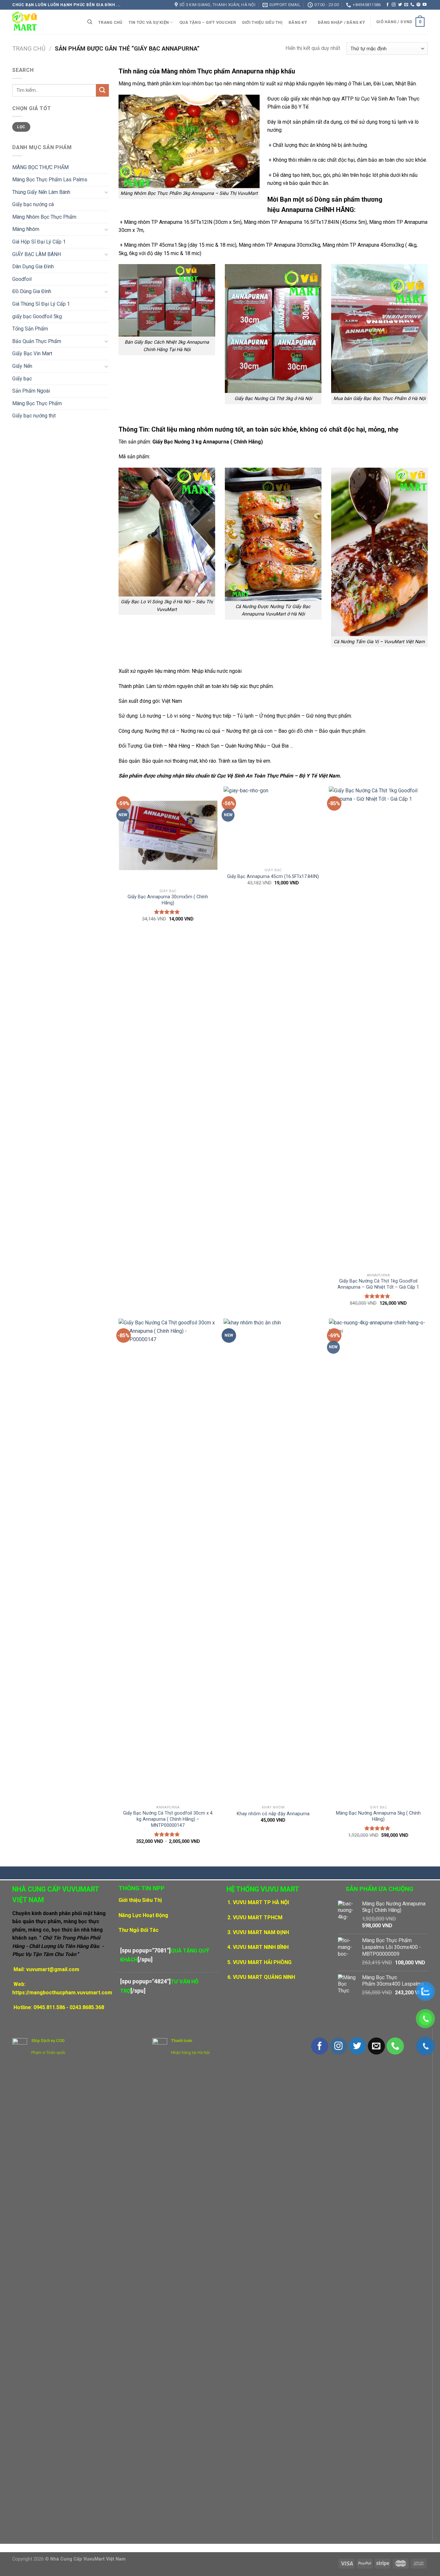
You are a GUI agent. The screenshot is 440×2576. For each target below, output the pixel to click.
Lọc (21, 127)
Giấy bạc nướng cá (33, 204)
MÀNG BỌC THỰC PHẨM (40, 167)
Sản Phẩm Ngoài (31, 391)
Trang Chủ (110, 22)
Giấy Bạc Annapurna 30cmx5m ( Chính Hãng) (168, 900)
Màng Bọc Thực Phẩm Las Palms (50, 180)
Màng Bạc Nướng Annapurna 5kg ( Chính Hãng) (378, 1816)
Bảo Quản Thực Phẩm (37, 341)
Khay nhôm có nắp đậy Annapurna (273, 1814)
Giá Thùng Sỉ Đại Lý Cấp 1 (41, 304)
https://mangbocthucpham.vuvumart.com (62, 1993)
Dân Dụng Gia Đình (33, 267)
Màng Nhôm (26, 229)
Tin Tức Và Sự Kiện (149, 22)
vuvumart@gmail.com (53, 1969)
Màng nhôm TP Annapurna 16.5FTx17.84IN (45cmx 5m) (305, 222)
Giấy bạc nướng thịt (34, 416)
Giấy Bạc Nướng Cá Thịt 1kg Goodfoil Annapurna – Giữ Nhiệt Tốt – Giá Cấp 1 (378, 1284)
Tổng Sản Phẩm (30, 329)
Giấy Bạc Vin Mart (32, 353)
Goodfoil (22, 279)
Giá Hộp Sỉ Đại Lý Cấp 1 (39, 242)
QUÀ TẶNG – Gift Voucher (208, 22)
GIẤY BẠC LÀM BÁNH (37, 254)
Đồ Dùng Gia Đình (32, 291)
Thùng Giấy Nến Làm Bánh (41, 192)
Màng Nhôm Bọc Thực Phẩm (44, 217)
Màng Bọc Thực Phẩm (37, 403)
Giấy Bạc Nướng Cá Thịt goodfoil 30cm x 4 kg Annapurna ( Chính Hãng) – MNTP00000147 (168, 1819)
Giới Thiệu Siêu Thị (262, 22)
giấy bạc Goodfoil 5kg (37, 316)
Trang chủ (29, 48)
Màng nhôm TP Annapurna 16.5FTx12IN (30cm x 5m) (183, 222)
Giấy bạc (22, 379)
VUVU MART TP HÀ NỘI (261, 1902)
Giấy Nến (22, 366)
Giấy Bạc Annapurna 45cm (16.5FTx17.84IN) (273, 877)
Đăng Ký (298, 22)
